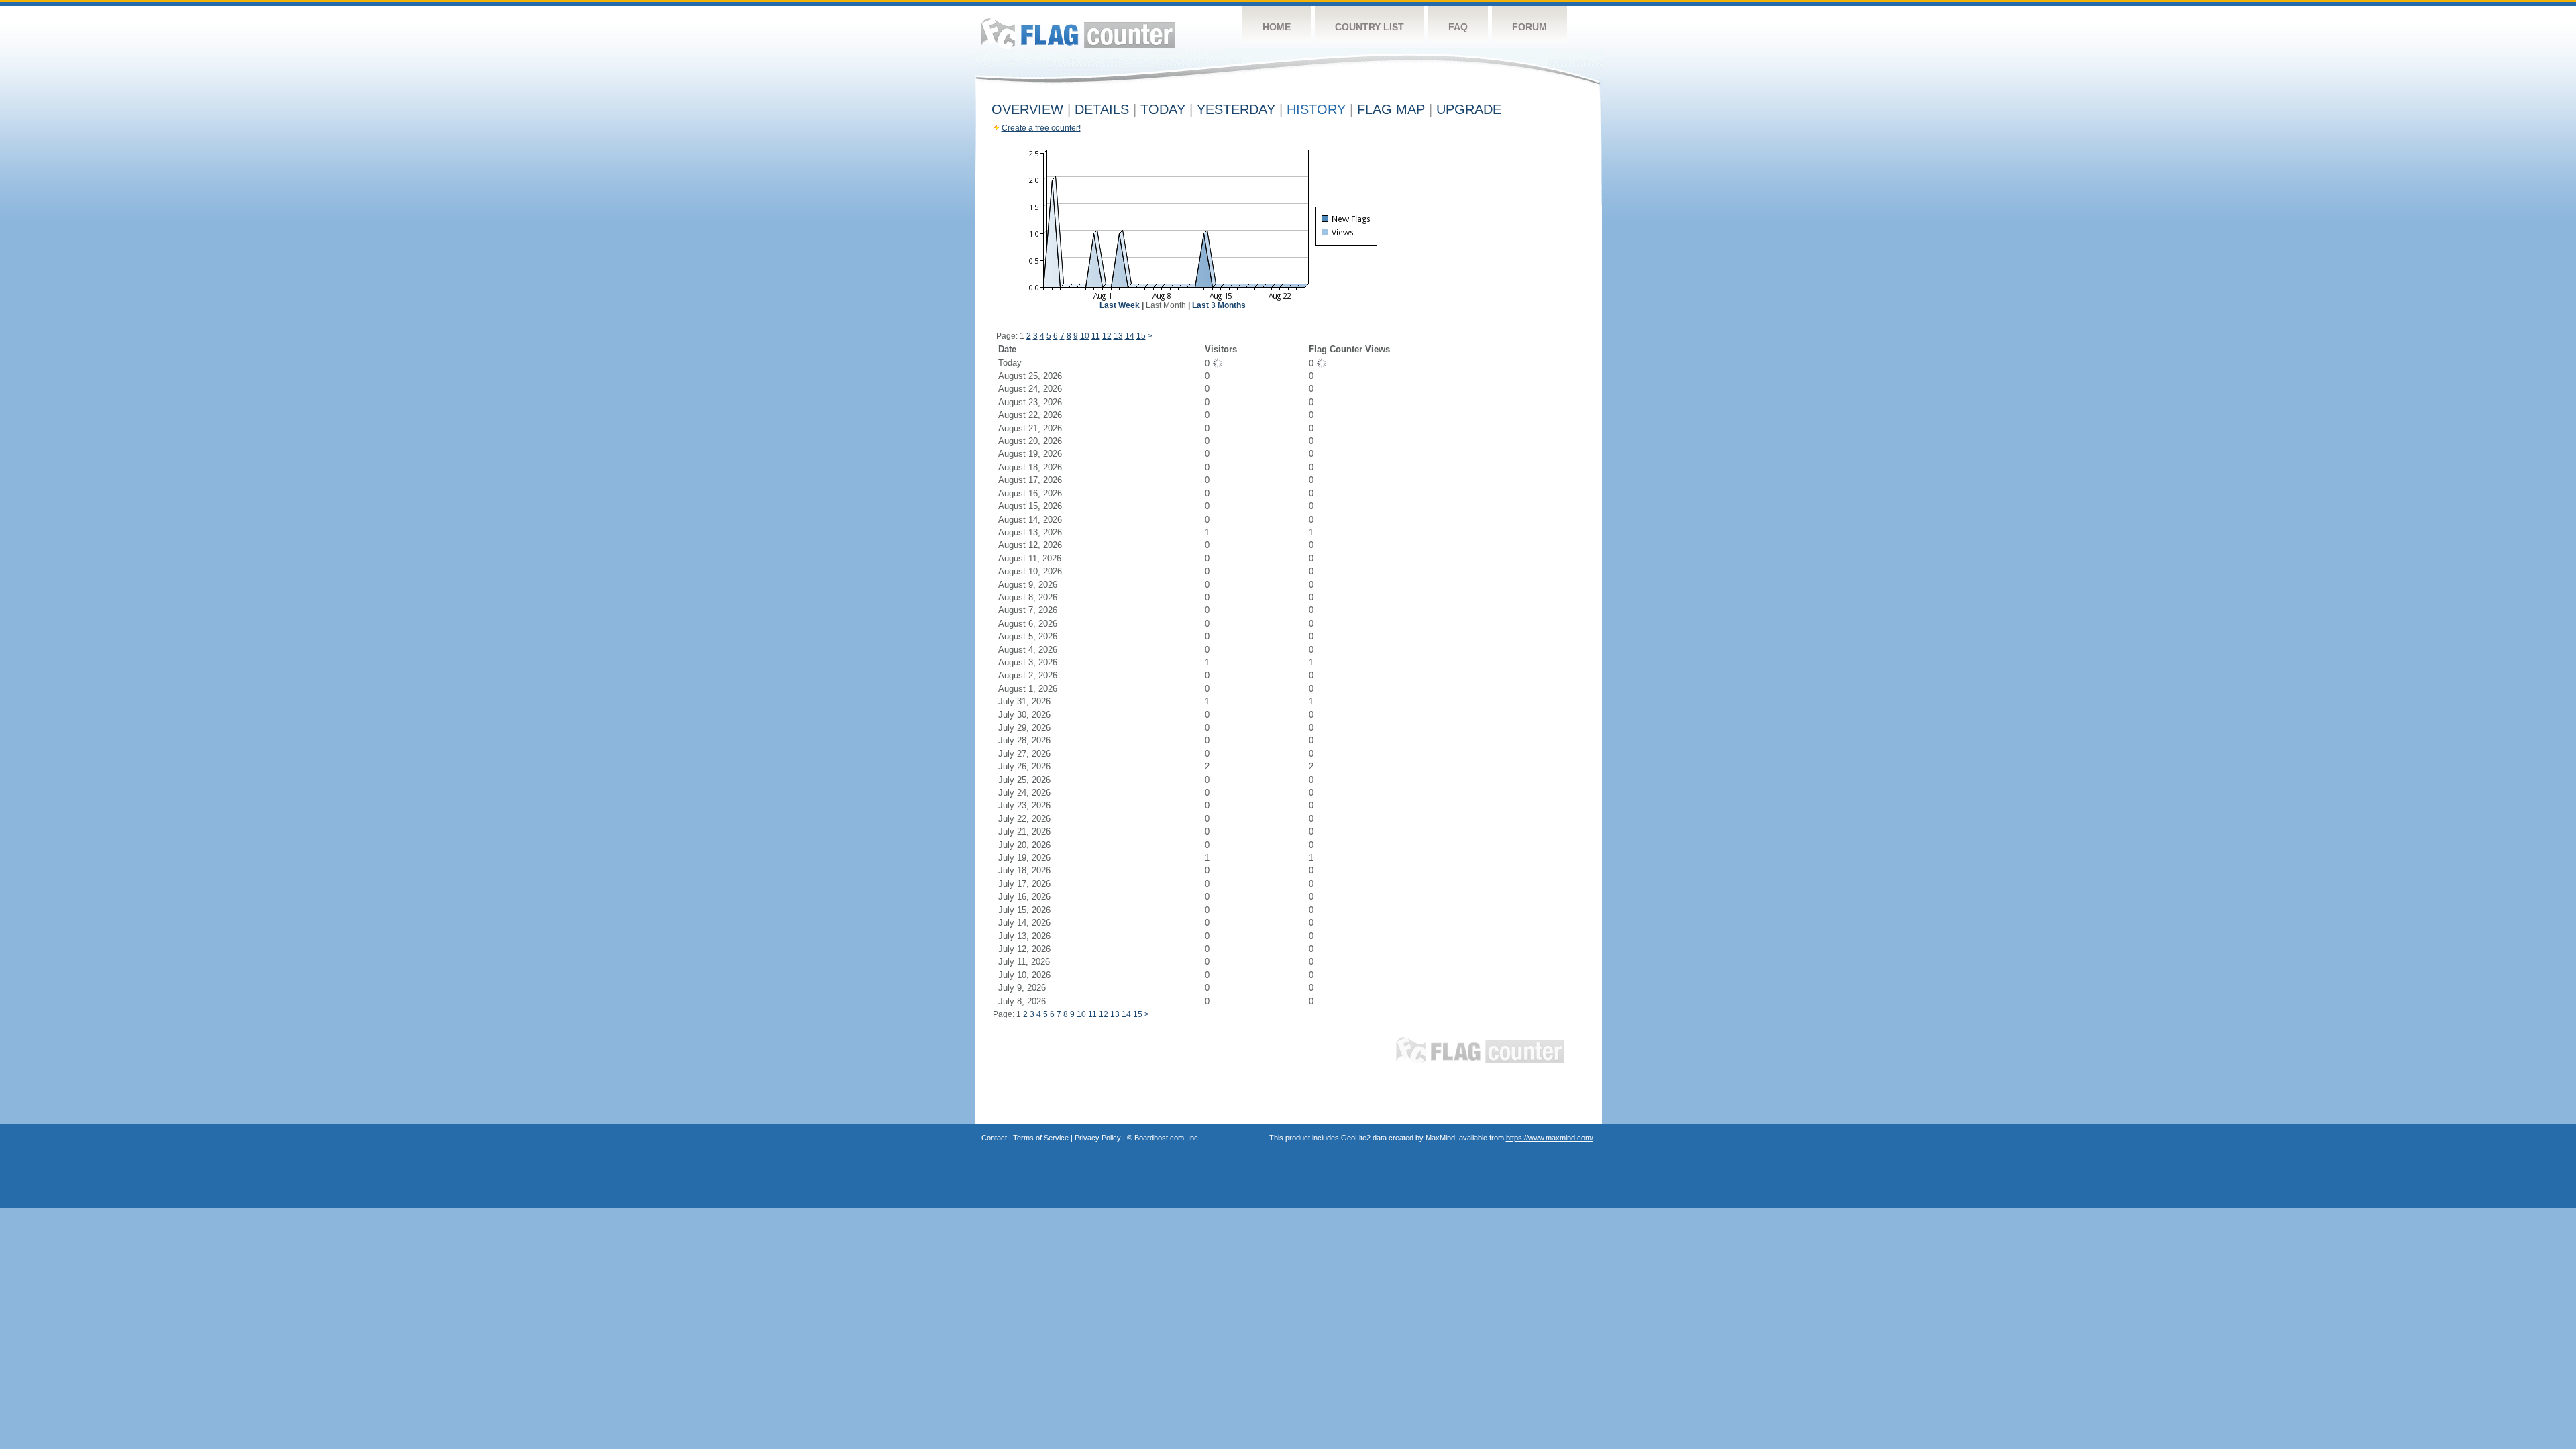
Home (1277, 27)
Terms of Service (1041, 1138)
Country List (1370, 27)
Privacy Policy (1098, 1138)
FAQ (1458, 27)
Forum (1529, 27)
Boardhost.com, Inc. (1167, 1138)
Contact (994, 1138)
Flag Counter (1078, 33)
